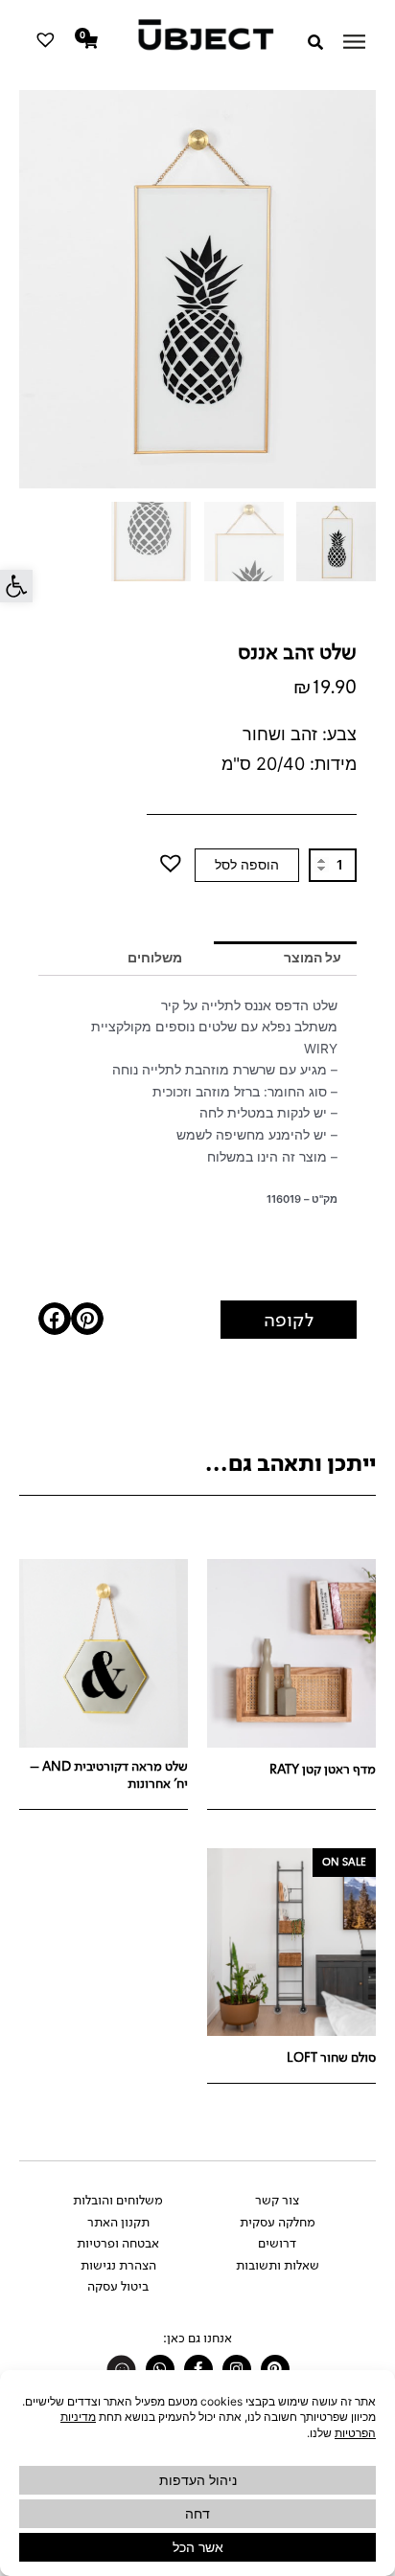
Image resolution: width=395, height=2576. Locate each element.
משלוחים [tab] (155, 958)
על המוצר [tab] (313, 958)
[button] (16, 586)
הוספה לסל (247, 865)
